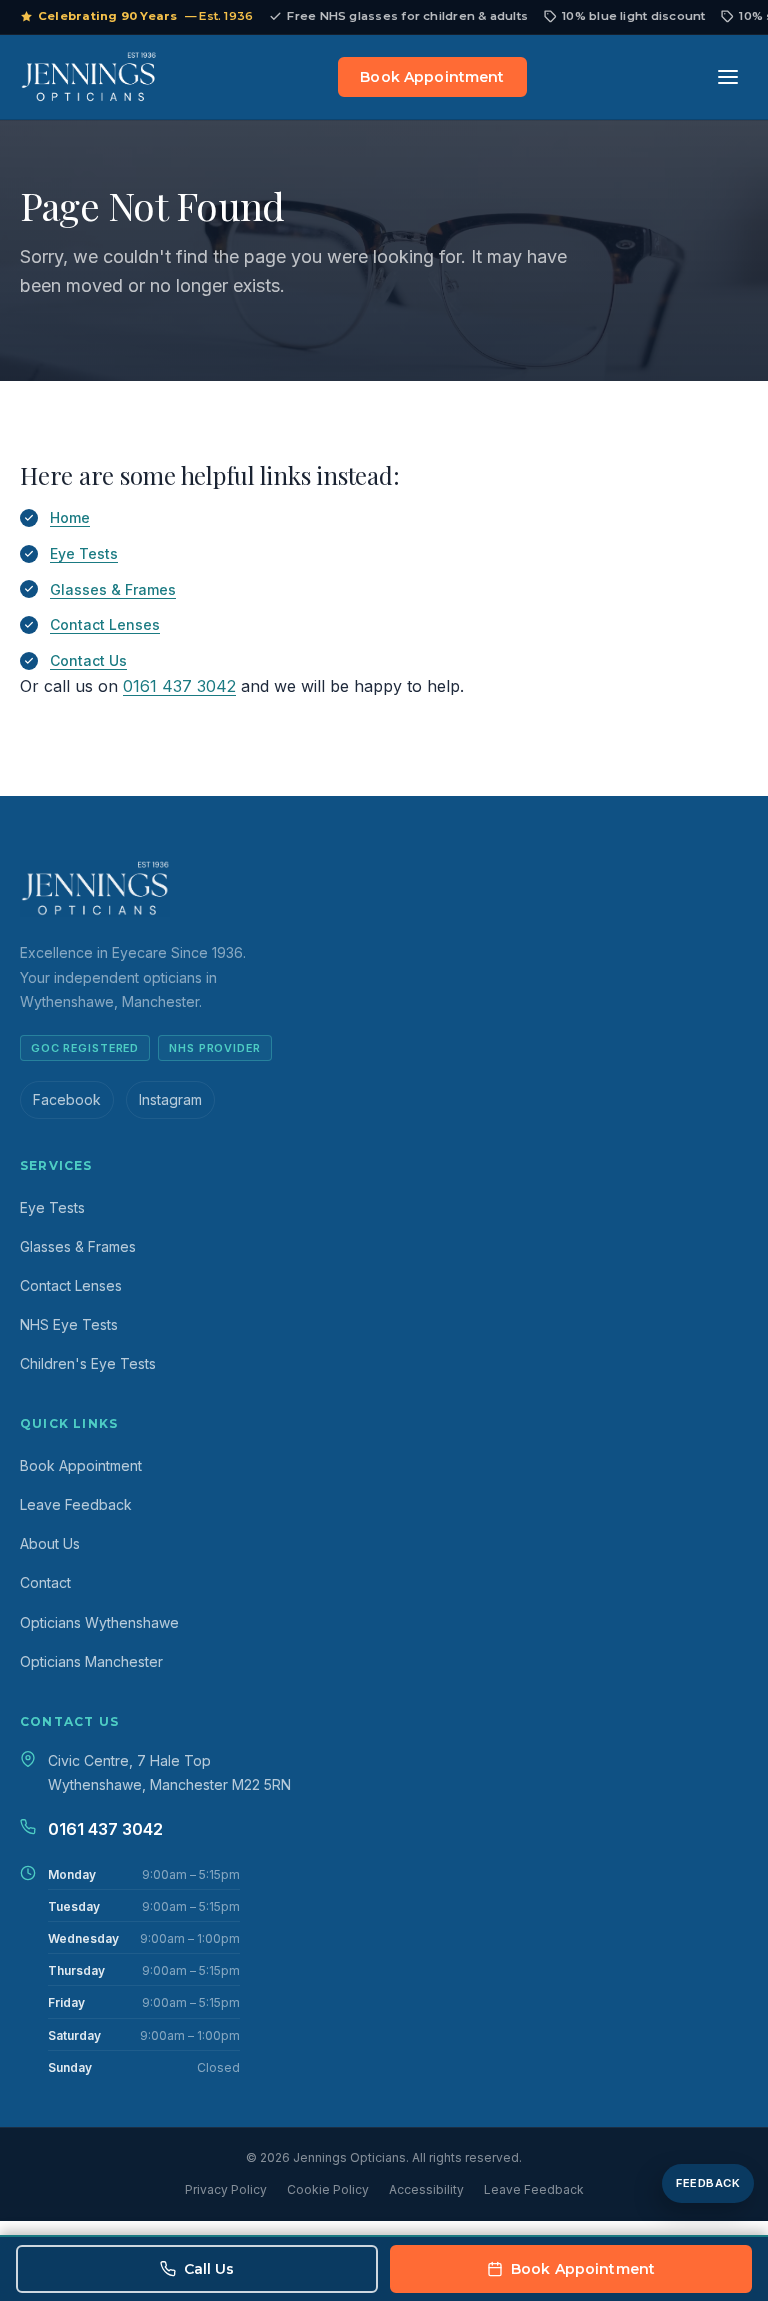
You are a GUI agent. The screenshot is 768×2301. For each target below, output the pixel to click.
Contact (45, 1582)
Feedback (708, 2183)
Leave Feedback (76, 1504)
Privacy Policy (226, 2189)
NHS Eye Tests (69, 1324)
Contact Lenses (105, 624)
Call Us (209, 2269)
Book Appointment (432, 77)
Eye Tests (84, 553)
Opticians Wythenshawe (99, 1622)
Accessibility (426, 2189)
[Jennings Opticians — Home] (88, 77)
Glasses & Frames (113, 589)
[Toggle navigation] (728, 77)
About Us (50, 1543)
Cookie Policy (328, 2189)
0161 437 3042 (179, 686)
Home (70, 517)
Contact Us (88, 660)
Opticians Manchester (91, 1661)
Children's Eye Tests (88, 1363)
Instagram (170, 1099)
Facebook (67, 1099)
